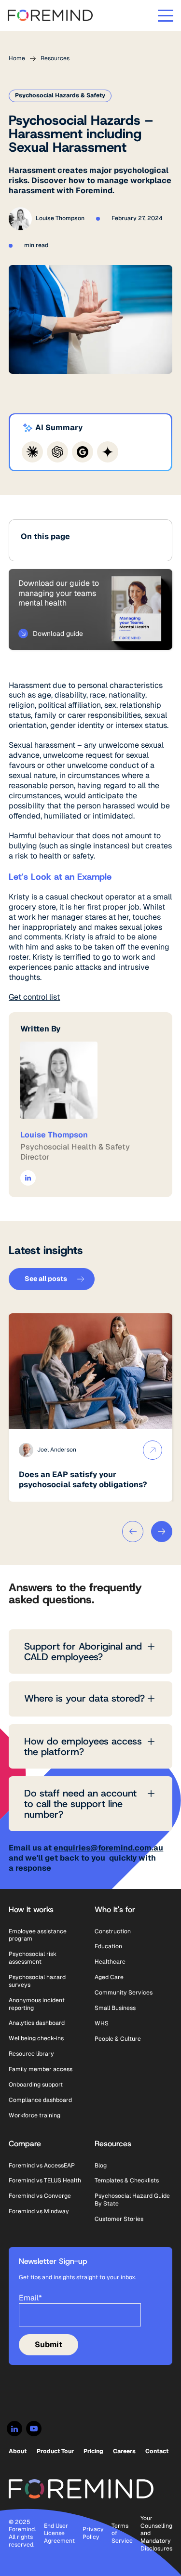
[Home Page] (50, 15)
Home (17, 59)
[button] (166, 15)
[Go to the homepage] (81, 2489)
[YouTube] (34, 2429)
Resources (55, 59)
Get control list (34, 997)
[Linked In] (14, 2429)
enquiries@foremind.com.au (108, 1848)
